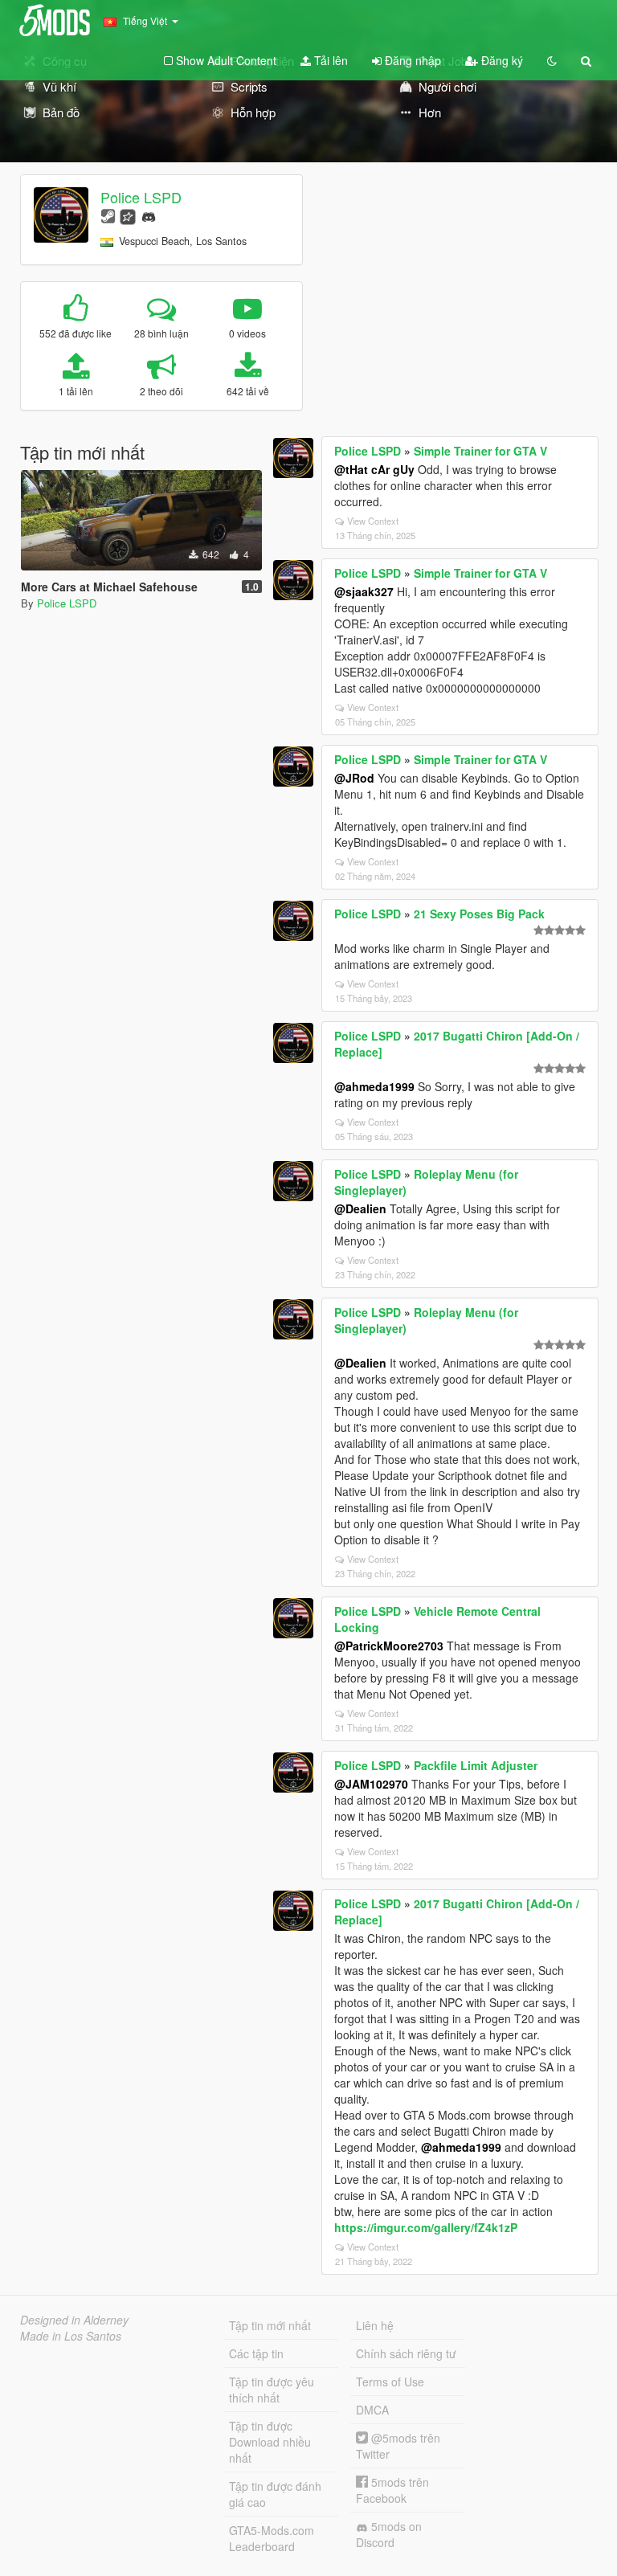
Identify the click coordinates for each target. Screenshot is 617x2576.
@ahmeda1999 (374, 1086)
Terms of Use (390, 2382)
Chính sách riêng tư (406, 2353)
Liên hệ (375, 2325)
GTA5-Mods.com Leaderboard (272, 2538)
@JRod (354, 778)
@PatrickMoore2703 (389, 1646)
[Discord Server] (149, 215)
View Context (373, 521)
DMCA (372, 2410)
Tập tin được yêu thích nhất (272, 2390)
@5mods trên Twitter (398, 2446)
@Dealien (360, 1208)
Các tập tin (256, 2353)
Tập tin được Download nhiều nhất (270, 2442)
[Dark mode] (552, 60)
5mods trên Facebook (392, 2490)
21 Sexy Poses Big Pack (479, 914)
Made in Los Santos (71, 2336)
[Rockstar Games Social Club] (128, 215)
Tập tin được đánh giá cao (275, 2494)
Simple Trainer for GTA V (480, 451)
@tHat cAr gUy (374, 469)
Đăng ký (501, 60)
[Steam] (108, 215)
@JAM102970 (371, 1784)
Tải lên (329, 60)
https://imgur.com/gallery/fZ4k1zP (426, 2227)
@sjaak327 (364, 591)
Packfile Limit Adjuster (476, 1765)
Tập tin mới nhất (270, 2325)
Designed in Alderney (74, 2320)
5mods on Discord (389, 2534)
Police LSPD (141, 197)
